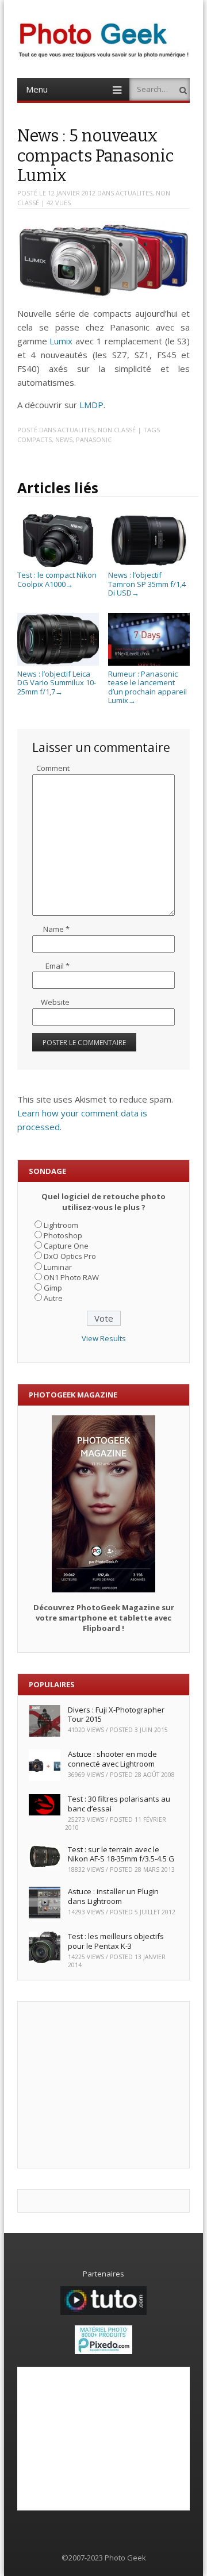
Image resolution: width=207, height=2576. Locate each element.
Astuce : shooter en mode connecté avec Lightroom (112, 1759)
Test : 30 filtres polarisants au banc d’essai (119, 1804)
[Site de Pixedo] (103, 2351)
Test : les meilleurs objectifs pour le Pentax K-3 (116, 1941)
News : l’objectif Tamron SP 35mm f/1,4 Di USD (147, 584)
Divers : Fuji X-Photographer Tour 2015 (116, 1715)
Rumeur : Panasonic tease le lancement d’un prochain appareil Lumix (147, 687)
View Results (104, 1338)
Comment (53, 768)
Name (56, 929)
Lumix (61, 341)
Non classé (117, 430)
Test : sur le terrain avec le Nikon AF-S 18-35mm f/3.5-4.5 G (121, 1854)
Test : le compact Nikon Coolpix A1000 (57, 579)
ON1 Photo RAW (71, 1277)
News (64, 439)
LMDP (91, 405)
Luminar (58, 1267)
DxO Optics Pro (70, 1256)
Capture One (66, 1246)
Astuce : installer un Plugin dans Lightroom (113, 1896)
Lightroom (61, 1225)
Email (57, 966)
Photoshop (63, 1235)
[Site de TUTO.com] (103, 2312)
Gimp (53, 1288)
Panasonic (94, 439)
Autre (53, 1298)
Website (55, 1002)
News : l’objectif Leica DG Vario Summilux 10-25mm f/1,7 (57, 683)
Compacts (34, 439)
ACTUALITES (134, 193)
